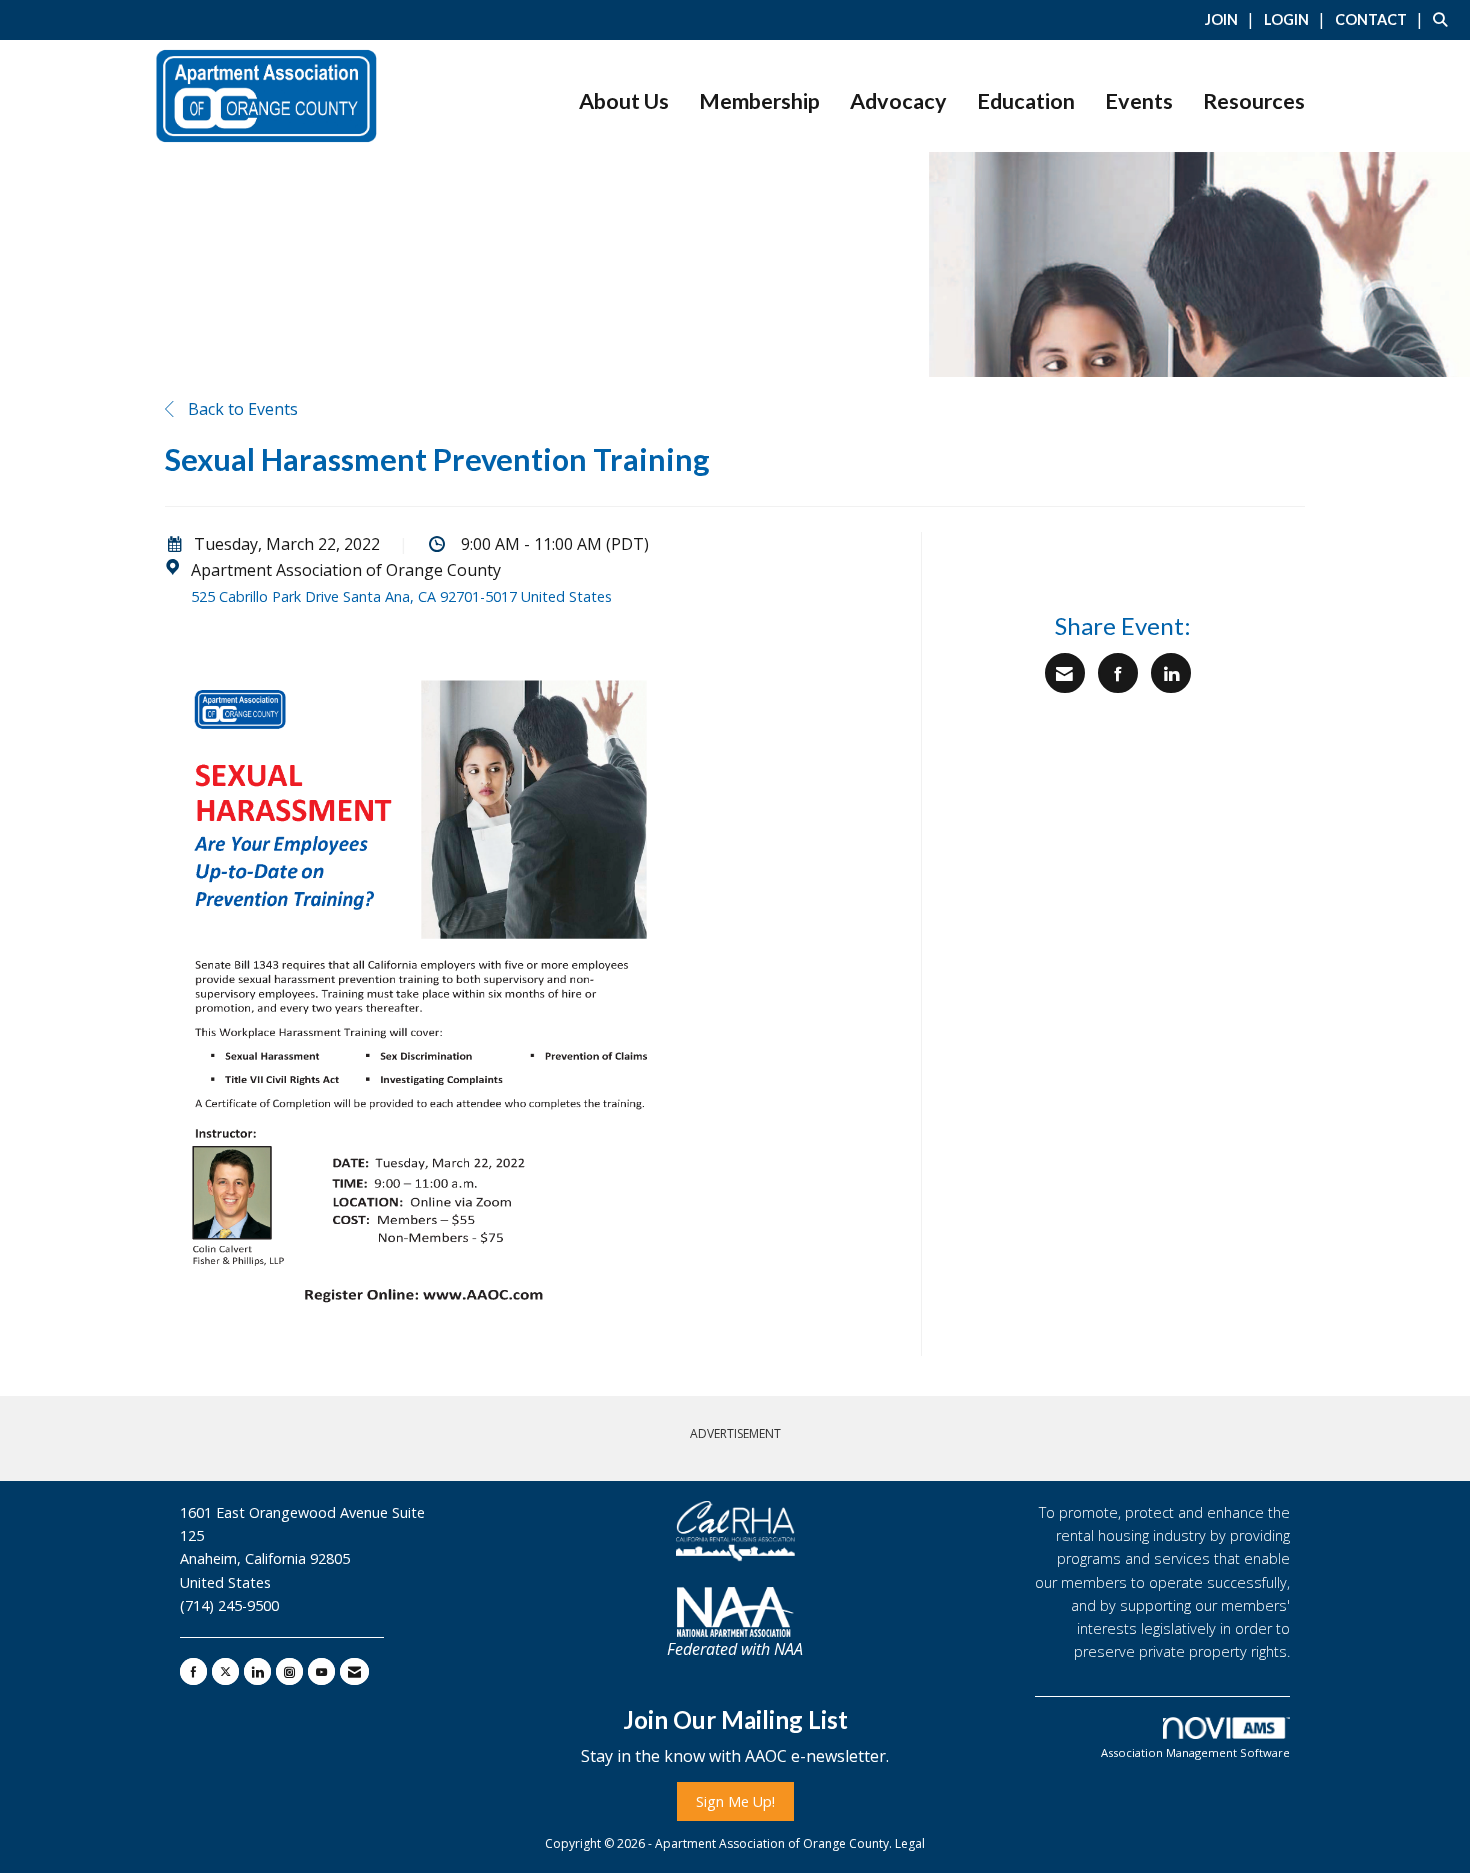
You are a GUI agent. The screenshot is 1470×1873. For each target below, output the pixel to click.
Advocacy (898, 101)
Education (1026, 101)
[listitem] (1232, 19)
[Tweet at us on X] (225, 1671)
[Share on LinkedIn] (1171, 673)
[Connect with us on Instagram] (289, 1671)
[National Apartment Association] (735, 1612)
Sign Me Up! (735, 1801)
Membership (759, 101)
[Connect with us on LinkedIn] (257, 1671)
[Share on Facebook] (1118, 673)
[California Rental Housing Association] (735, 1531)
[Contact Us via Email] (354, 1671)
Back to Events (241, 409)
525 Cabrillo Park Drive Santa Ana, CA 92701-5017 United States (401, 596)
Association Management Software (1195, 1752)
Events (1139, 101)
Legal (910, 1843)
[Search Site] (1444, 19)
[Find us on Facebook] (193, 1671)
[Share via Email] (1065, 673)
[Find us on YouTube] (321, 1671)
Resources (1254, 101)
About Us (624, 101)
